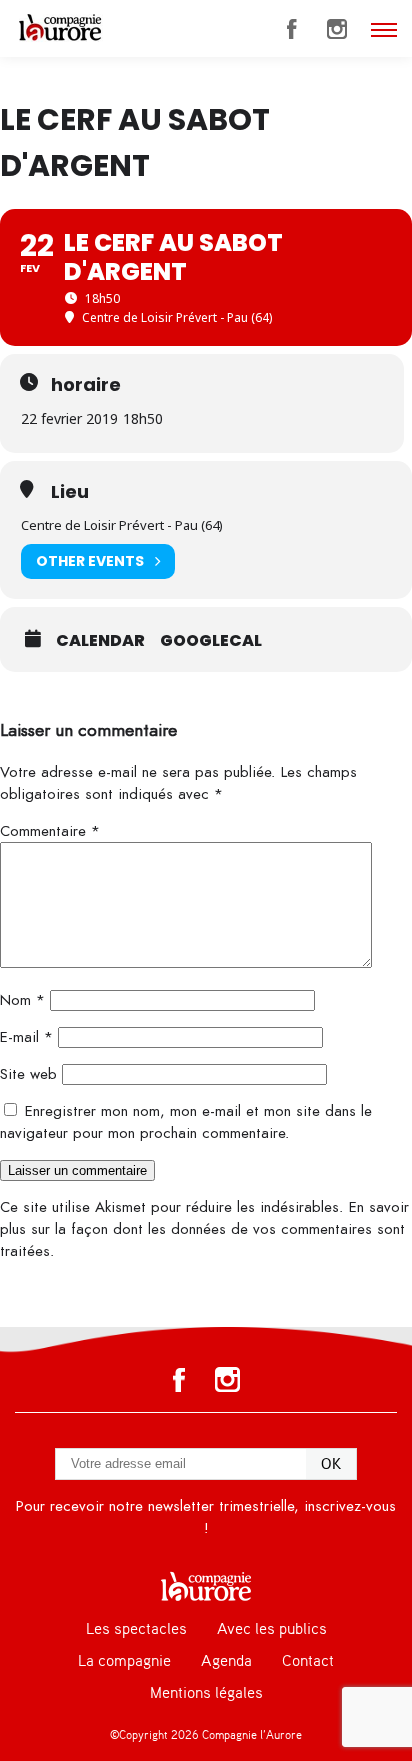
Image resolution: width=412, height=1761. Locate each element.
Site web (28, 1074)
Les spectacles (136, 1629)
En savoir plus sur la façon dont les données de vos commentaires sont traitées (204, 1229)
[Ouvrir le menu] (384, 30)
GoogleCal (211, 641)
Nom (22, 1000)
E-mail (26, 1037)
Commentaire (50, 831)
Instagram (337, 29)
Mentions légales (206, 1693)
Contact (308, 1661)
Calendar (100, 641)
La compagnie (124, 1661)
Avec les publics (272, 1629)
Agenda (226, 1661)
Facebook (292, 29)
